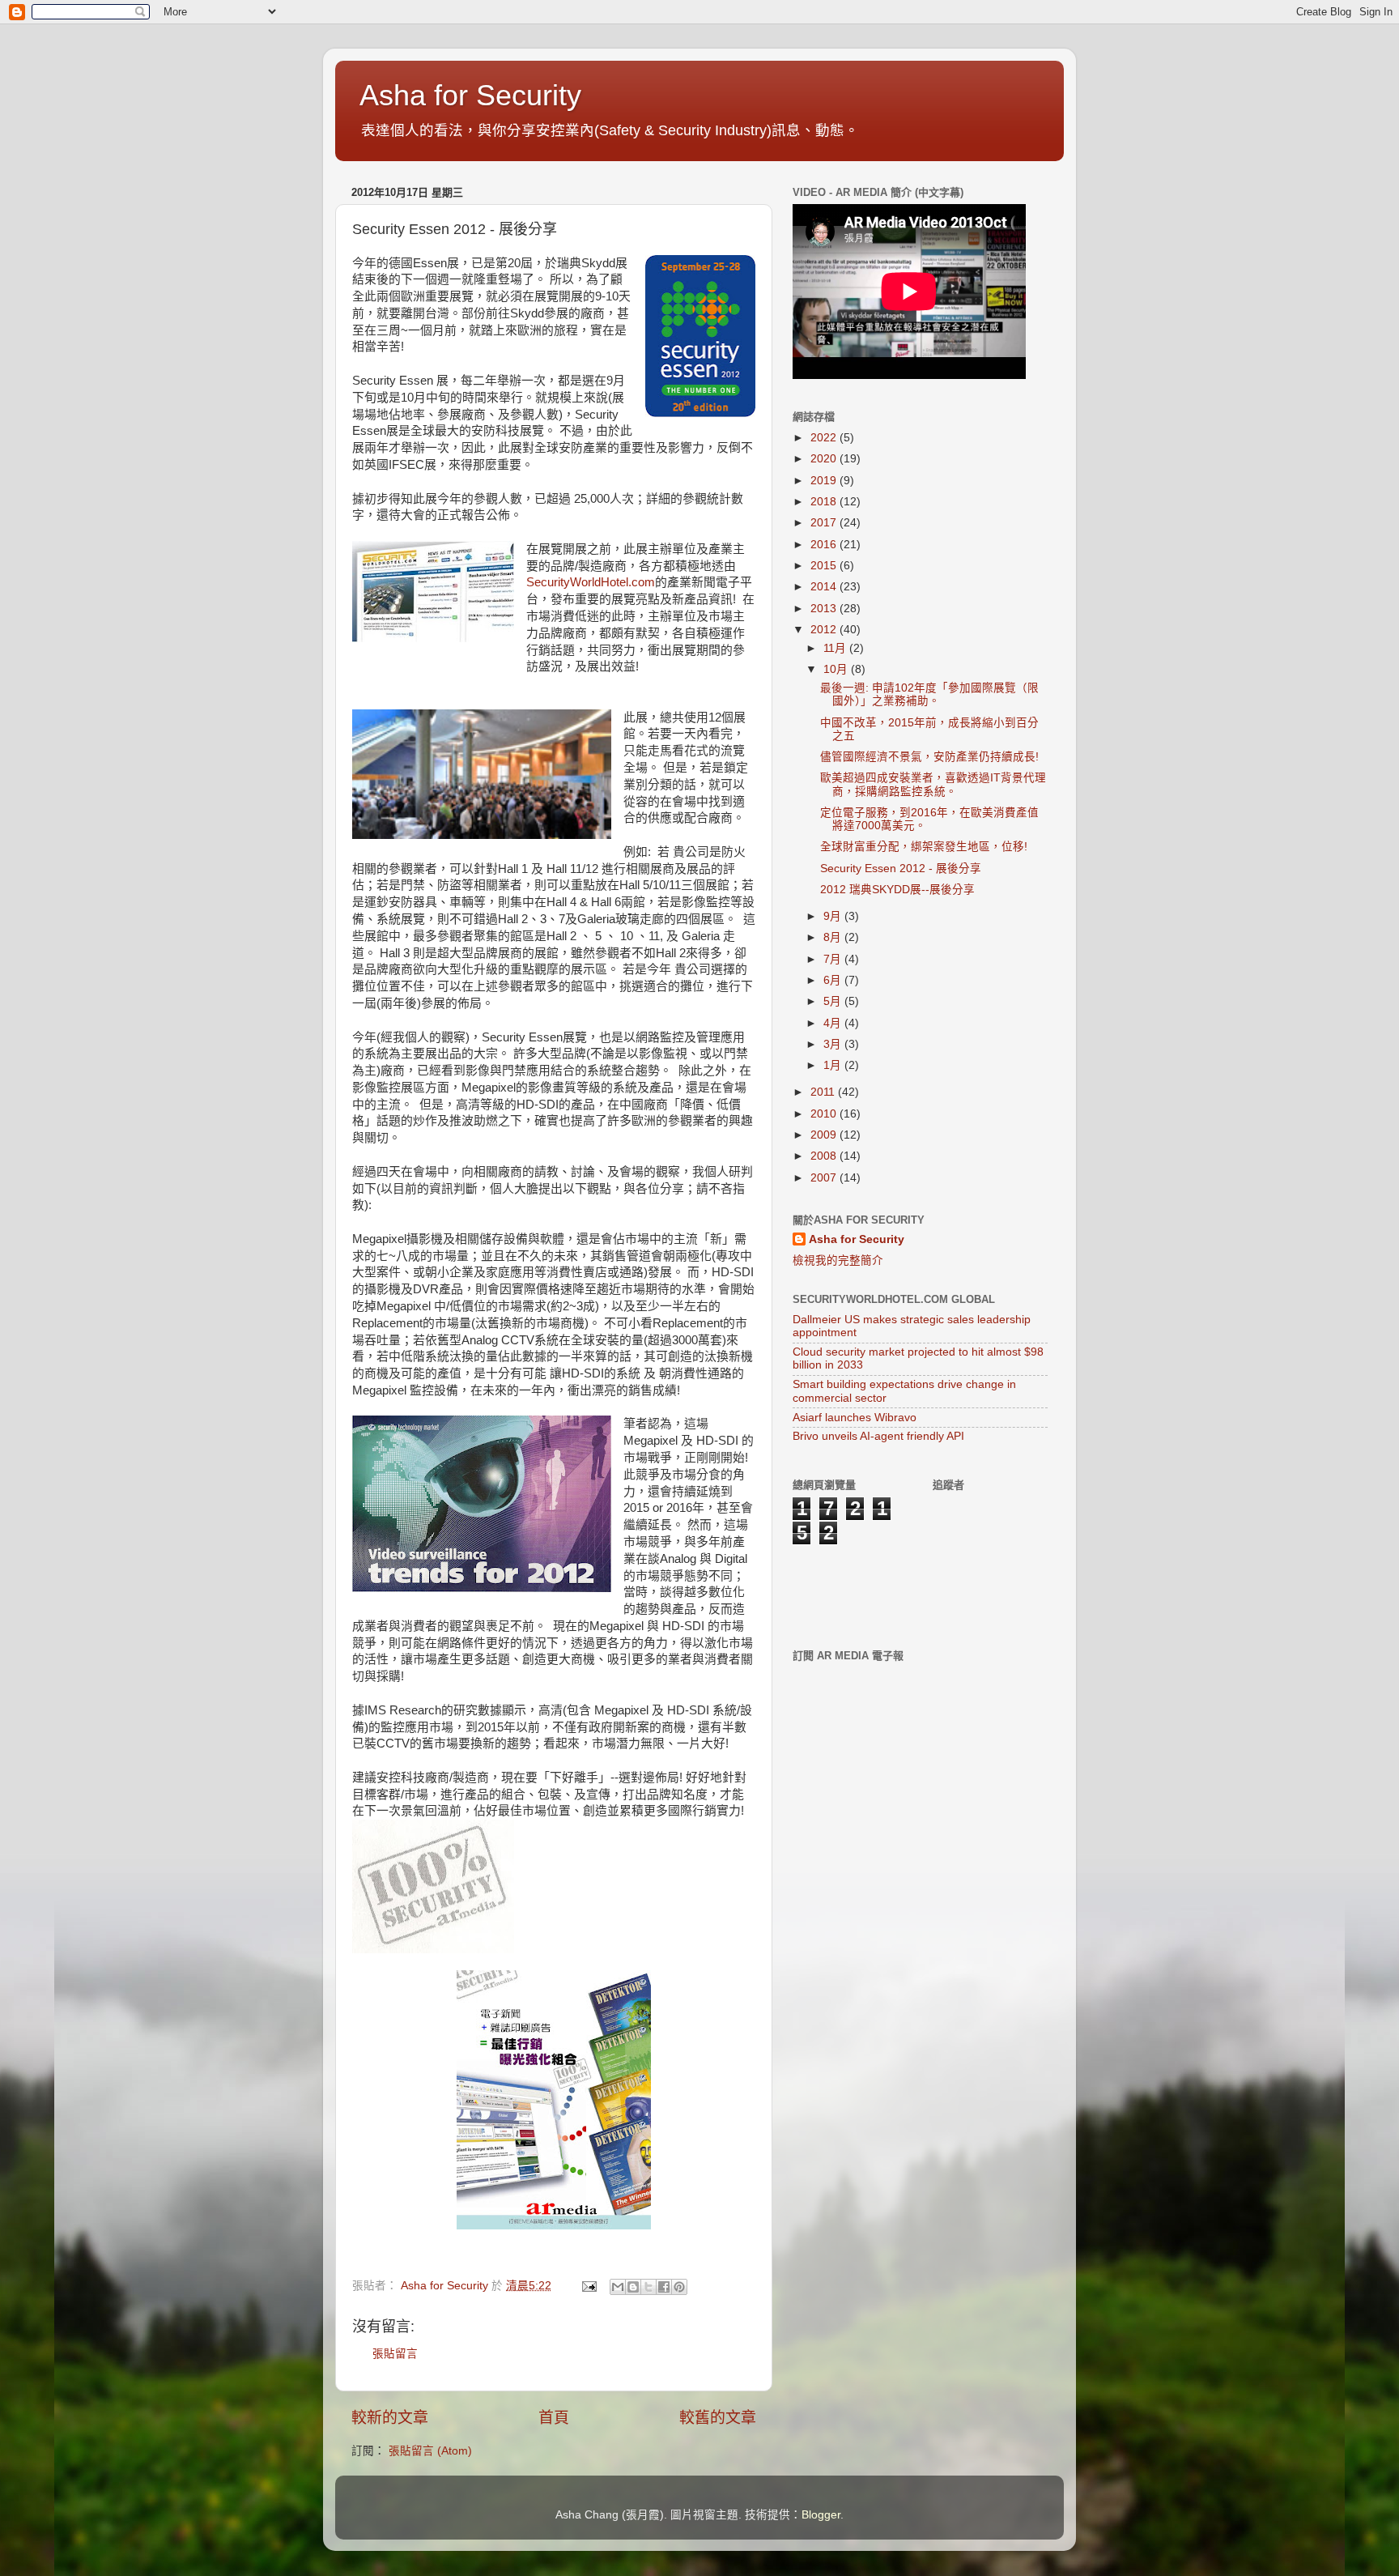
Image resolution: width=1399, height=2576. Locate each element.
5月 (834, 1001)
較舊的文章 (718, 2418)
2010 (825, 1114)
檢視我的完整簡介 (838, 1260)
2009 (825, 1135)
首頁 (554, 2418)
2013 (825, 609)
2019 (825, 481)
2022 (825, 438)
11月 (836, 648)
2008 (825, 1156)
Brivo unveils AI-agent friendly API (878, 1436)
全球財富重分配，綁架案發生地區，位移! (924, 847)
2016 (825, 545)
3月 (834, 1044)
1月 (834, 1065)
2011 (824, 1092)
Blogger (821, 2515)
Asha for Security (470, 95)
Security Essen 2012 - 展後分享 (901, 869)
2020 (825, 459)
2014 (825, 587)
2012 (825, 630)
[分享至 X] (648, 2287)
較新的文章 (390, 2418)
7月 (834, 959)
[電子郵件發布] (588, 2286)
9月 (834, 916)
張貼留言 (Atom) (430, 2451)
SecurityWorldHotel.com (591, 582)
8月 (834, 937)
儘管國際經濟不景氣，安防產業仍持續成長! (929, 757)
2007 (825, 1178)
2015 (825, 566)
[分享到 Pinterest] (679, 2287)
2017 (825, 523)
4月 (834, 1023)
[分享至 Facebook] (664, 2287)
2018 (825, 502)
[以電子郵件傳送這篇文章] (618, 2287)
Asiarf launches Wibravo (855, 1418)
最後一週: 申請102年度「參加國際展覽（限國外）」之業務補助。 (929, 694)
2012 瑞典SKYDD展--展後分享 (897, 890)
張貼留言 (395, 2354)
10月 (837, 669)
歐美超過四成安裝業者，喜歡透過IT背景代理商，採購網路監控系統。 (933, 784)
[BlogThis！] (633, 2287)
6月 (834, 980)
